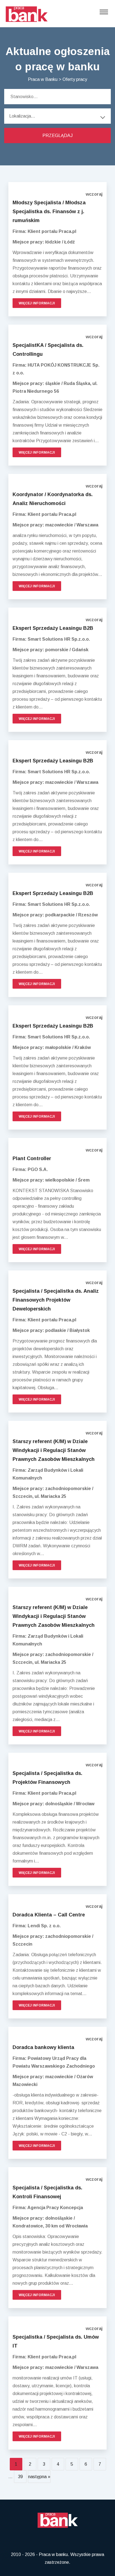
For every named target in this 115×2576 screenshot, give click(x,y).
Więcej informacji (37, 303)
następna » (39, 2477)
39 (20, 2477)
